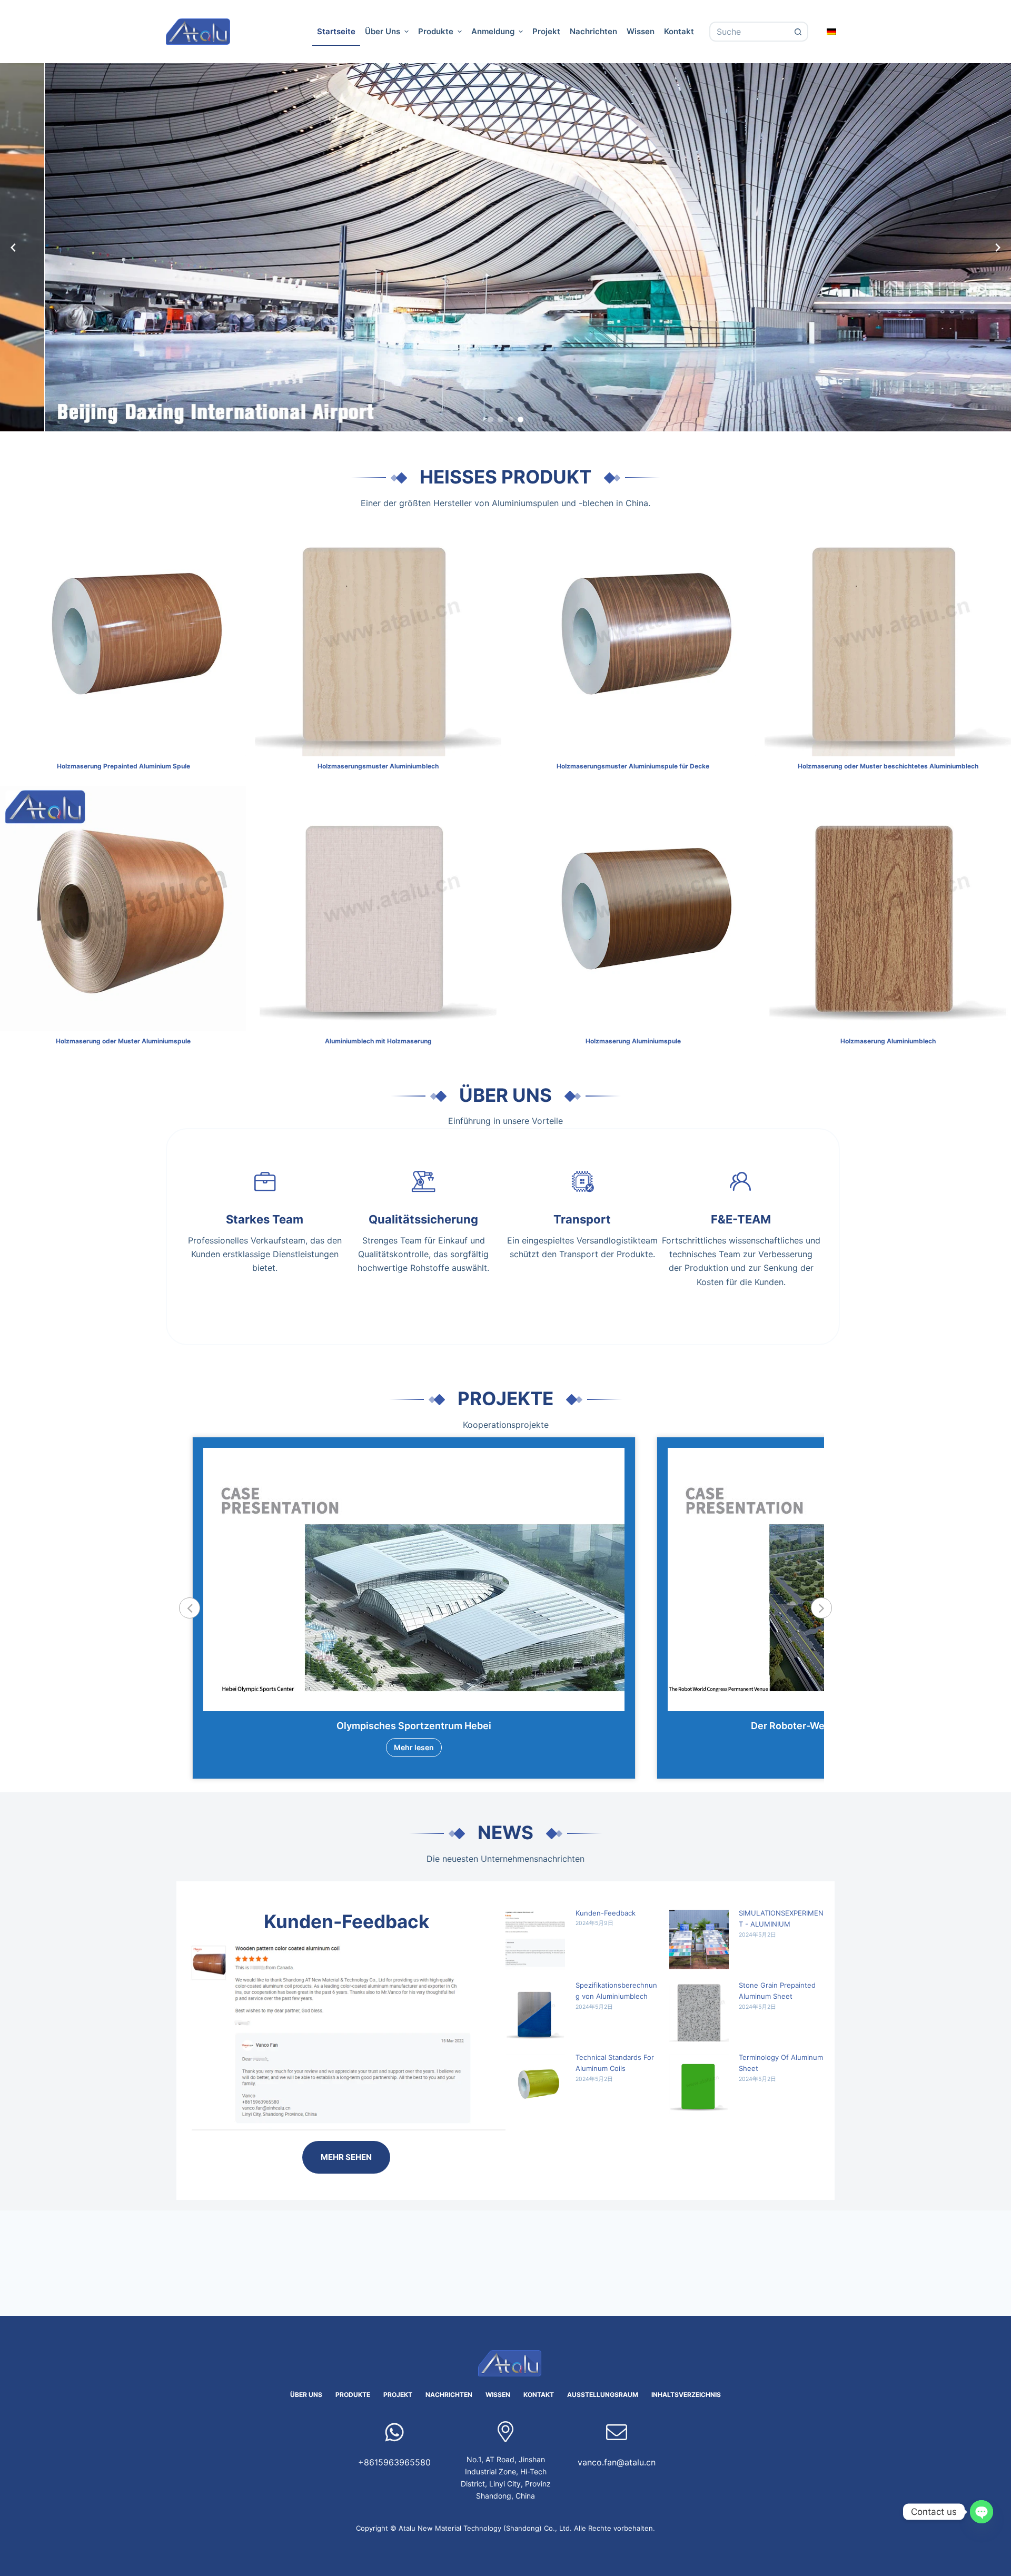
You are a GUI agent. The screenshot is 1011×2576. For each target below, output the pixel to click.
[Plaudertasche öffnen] (982, 2512)
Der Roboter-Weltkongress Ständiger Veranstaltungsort (414, 1726)
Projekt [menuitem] (546, 31)
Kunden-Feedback (606, 1913)
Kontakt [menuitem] (679, 31)
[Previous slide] (13, 248)
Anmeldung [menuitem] (493, 31)
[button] (490, 420)
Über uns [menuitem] (383, 31)
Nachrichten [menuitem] (593, 31)
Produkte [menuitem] (436, 31)
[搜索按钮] (798, 32)
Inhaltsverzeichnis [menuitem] (686, 2395)
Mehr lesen (414, 1747)
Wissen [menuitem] (641, 31)
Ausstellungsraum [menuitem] (603, 2395)
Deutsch (832, 31)
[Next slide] (998, 248)
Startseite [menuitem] (336, 31)
